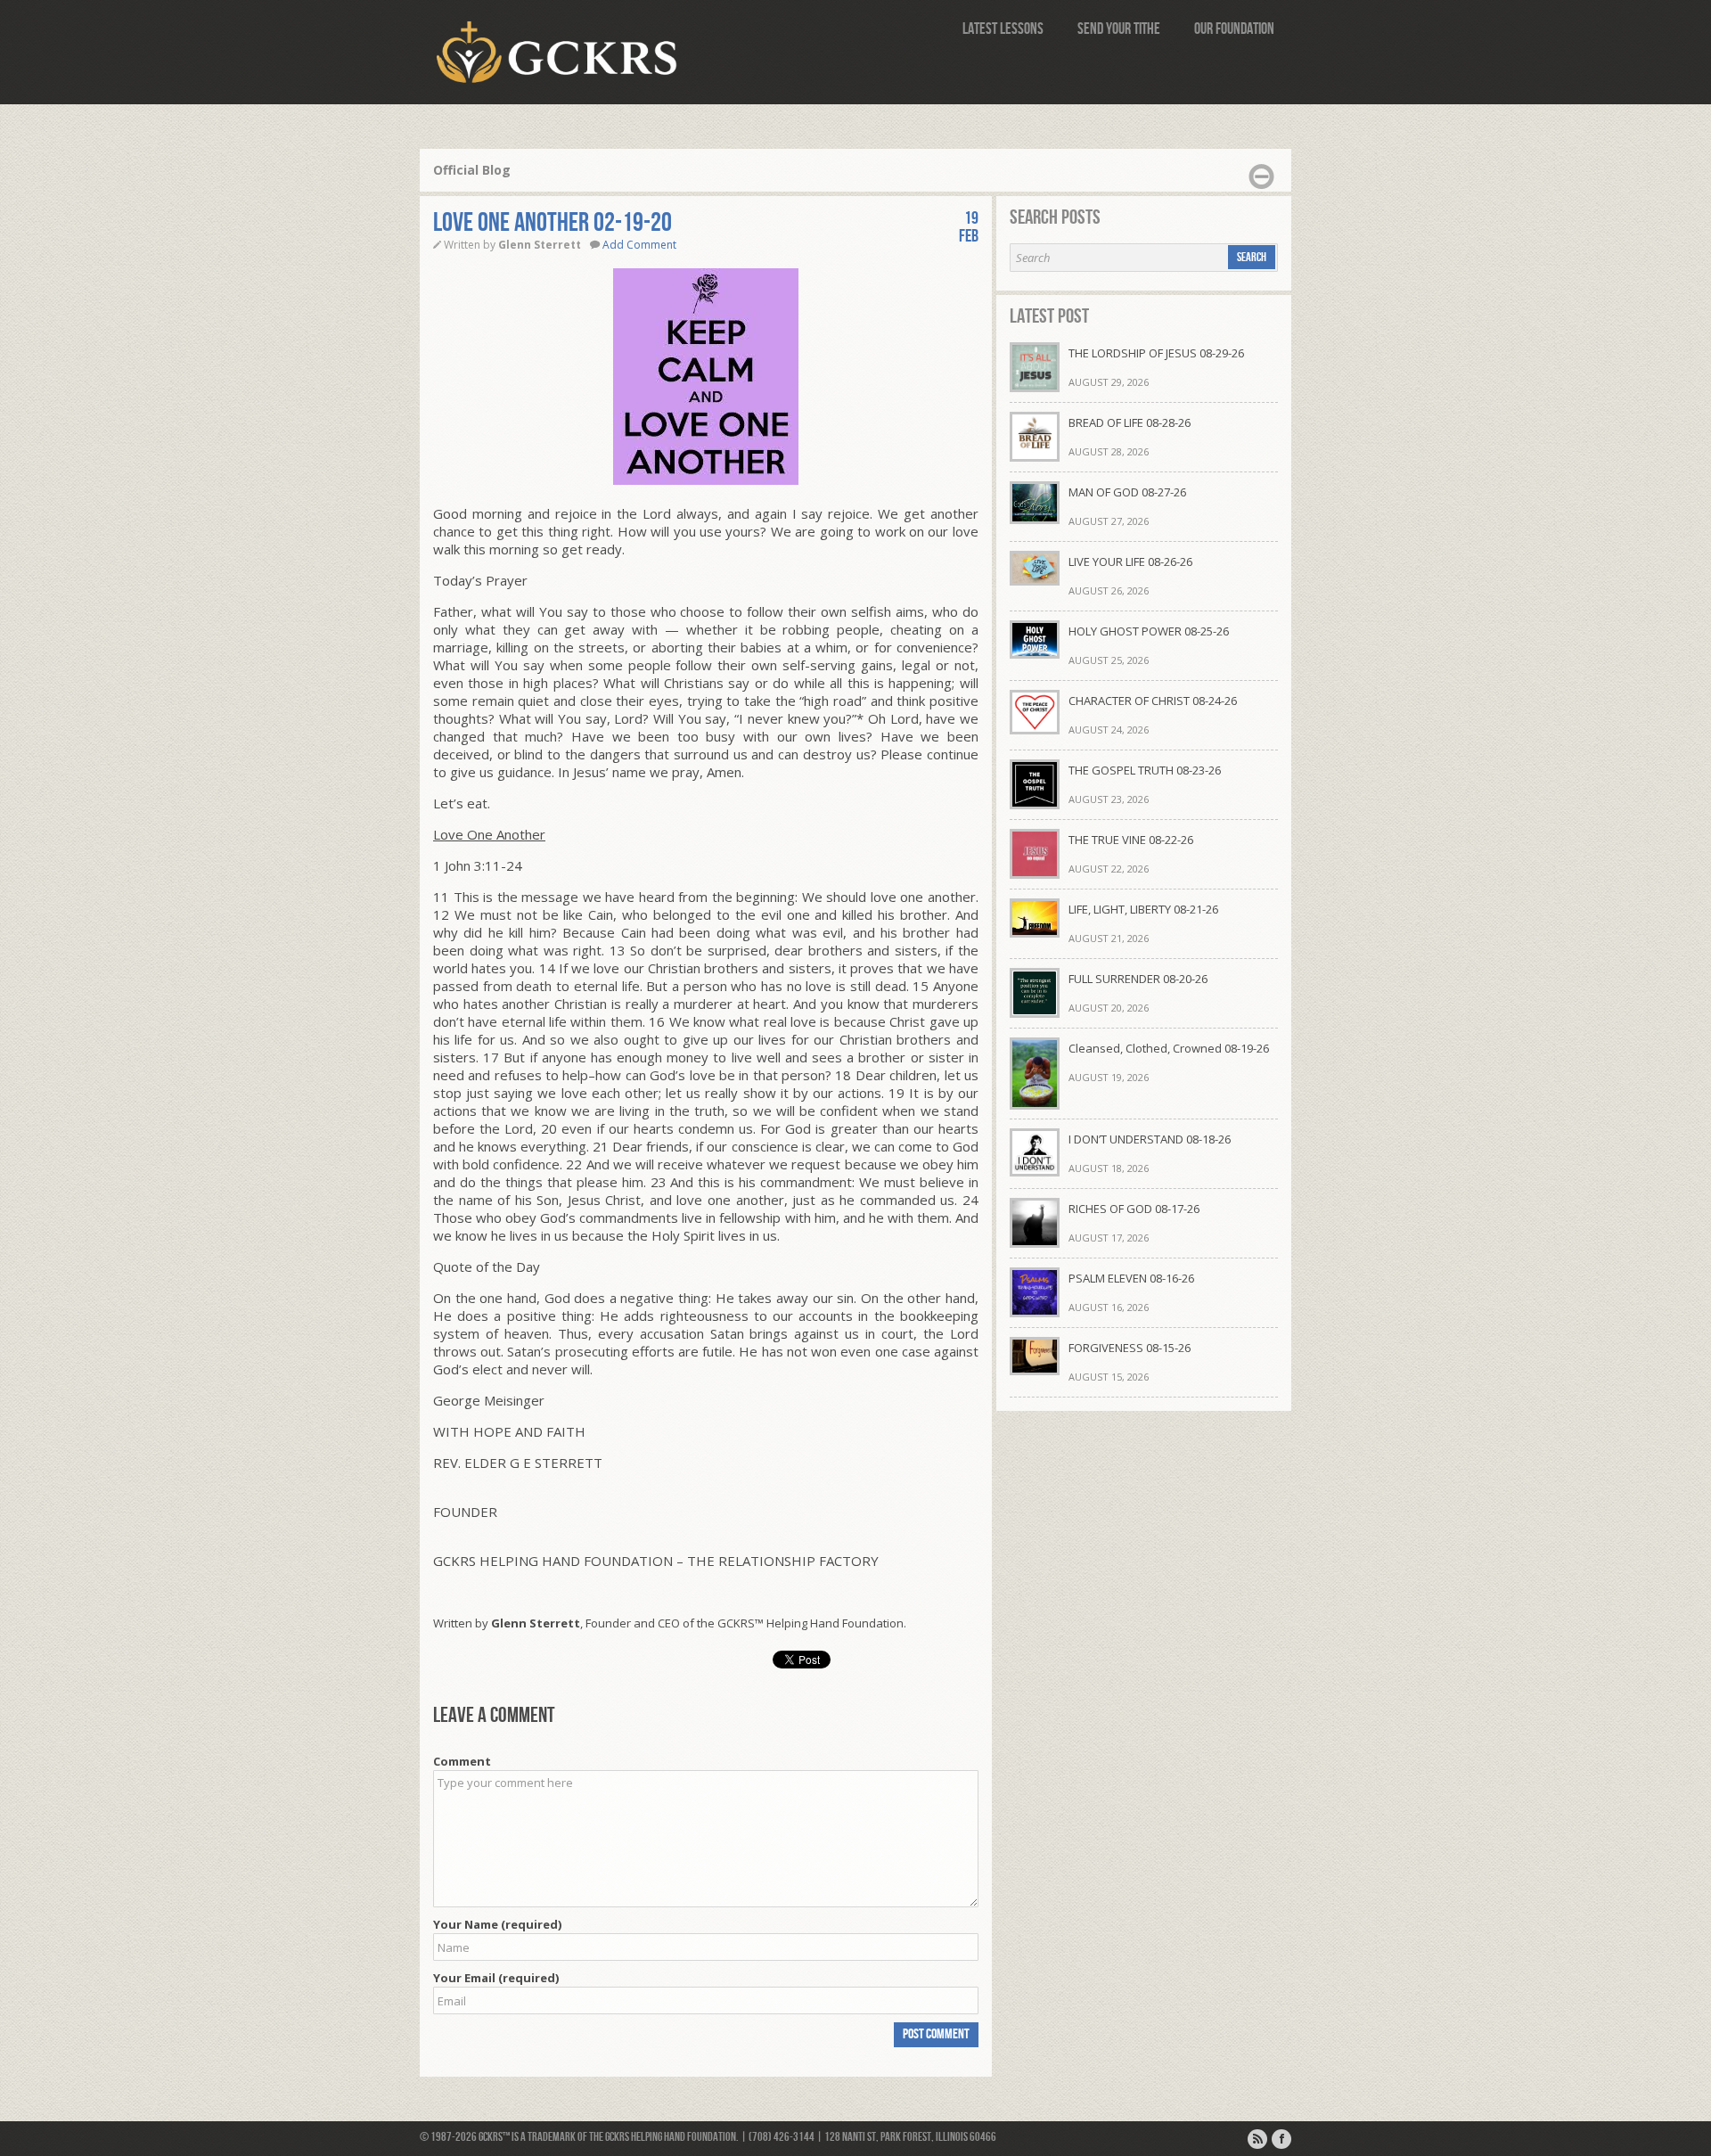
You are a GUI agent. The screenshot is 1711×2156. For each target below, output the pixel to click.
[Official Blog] (1257, 2139)
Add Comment (639, 245)
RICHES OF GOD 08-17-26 (1134, 1209)
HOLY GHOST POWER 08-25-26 (1149, 631)
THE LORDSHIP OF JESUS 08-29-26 (1156, 353)
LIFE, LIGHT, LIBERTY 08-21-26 (1143, 909)
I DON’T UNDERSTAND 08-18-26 (1150, 1139)
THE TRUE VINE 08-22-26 (1131, 840)
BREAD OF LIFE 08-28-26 (1130, 422)
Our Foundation (1234, 29)
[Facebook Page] (1281, 2139)
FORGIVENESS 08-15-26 (1130, 1348)
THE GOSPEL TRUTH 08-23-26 (1145, 770)
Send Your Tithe (1119, 29)
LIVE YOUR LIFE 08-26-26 (1130, 562)
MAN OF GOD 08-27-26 (1127, 492)
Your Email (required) (496, 1978)
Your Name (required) (497, 1924)
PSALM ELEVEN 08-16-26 (1131, 1278)
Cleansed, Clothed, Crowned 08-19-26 (1169, 1048)
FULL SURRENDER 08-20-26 (1138, 979)
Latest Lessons (1003, 29)
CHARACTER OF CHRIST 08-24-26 (1153, 701)
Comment (462, 1761)
